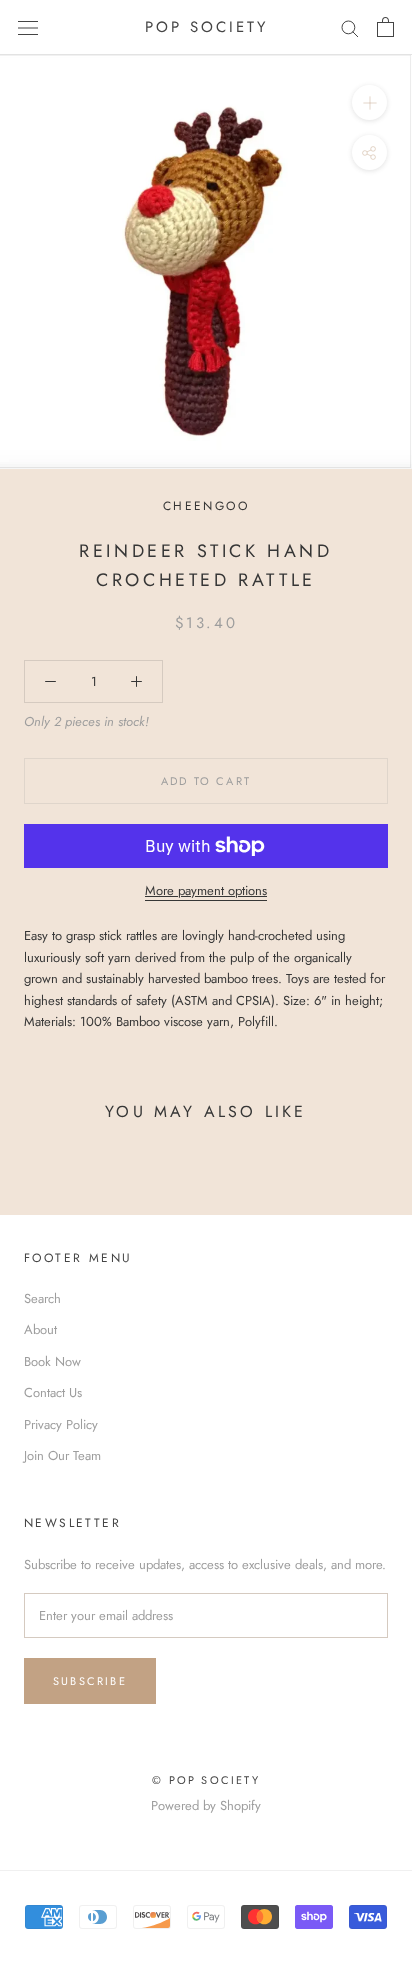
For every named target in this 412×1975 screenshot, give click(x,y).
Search (42, 1298)
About (40, 1329)
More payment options (206, 890)
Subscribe (90, 1681)
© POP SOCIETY (206, 1780)
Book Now (52, 1361)
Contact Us (53, 1392)
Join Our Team (62, 1455)
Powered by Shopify (206, 1805)
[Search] (350, 27)
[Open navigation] (28, 27)
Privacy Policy (61, 1424)
